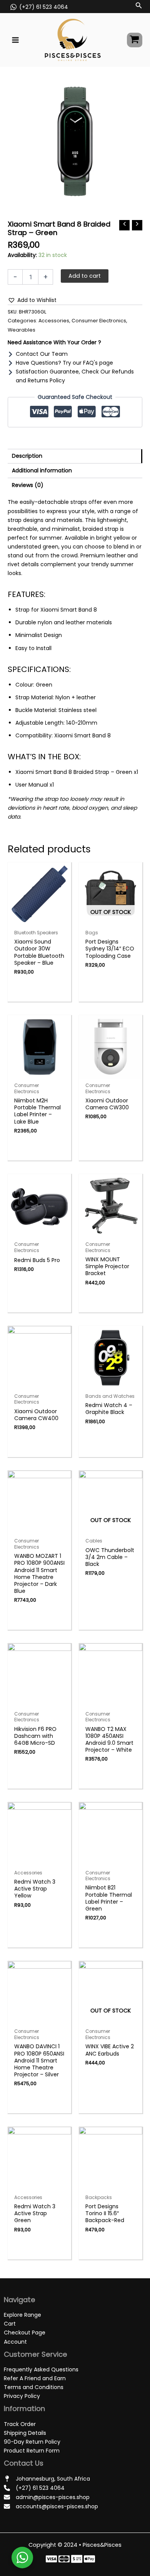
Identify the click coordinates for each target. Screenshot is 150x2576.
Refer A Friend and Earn (35, 2378)
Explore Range (22, 2315)
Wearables (22, 330)
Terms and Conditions (34, 2387)
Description (27, 456)
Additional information (42, 470)
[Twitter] (64, 2559)
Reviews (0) (28, 485)
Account (15, 2342)
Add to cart (85, 276)
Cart (10, 2324)
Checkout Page (25, 2333)
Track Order (20, 2424)
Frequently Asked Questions (41, 2369)
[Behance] (89, 2559)
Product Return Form (32, 2451)
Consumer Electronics (99, 321)
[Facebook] (51, 2559)
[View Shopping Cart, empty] (135, 40)
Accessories (54, 321)
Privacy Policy (22, 2396)
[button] (32, 300)
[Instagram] (77, 2559)
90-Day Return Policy (32, 2442)
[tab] (75, 456)
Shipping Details (25, 2433)
